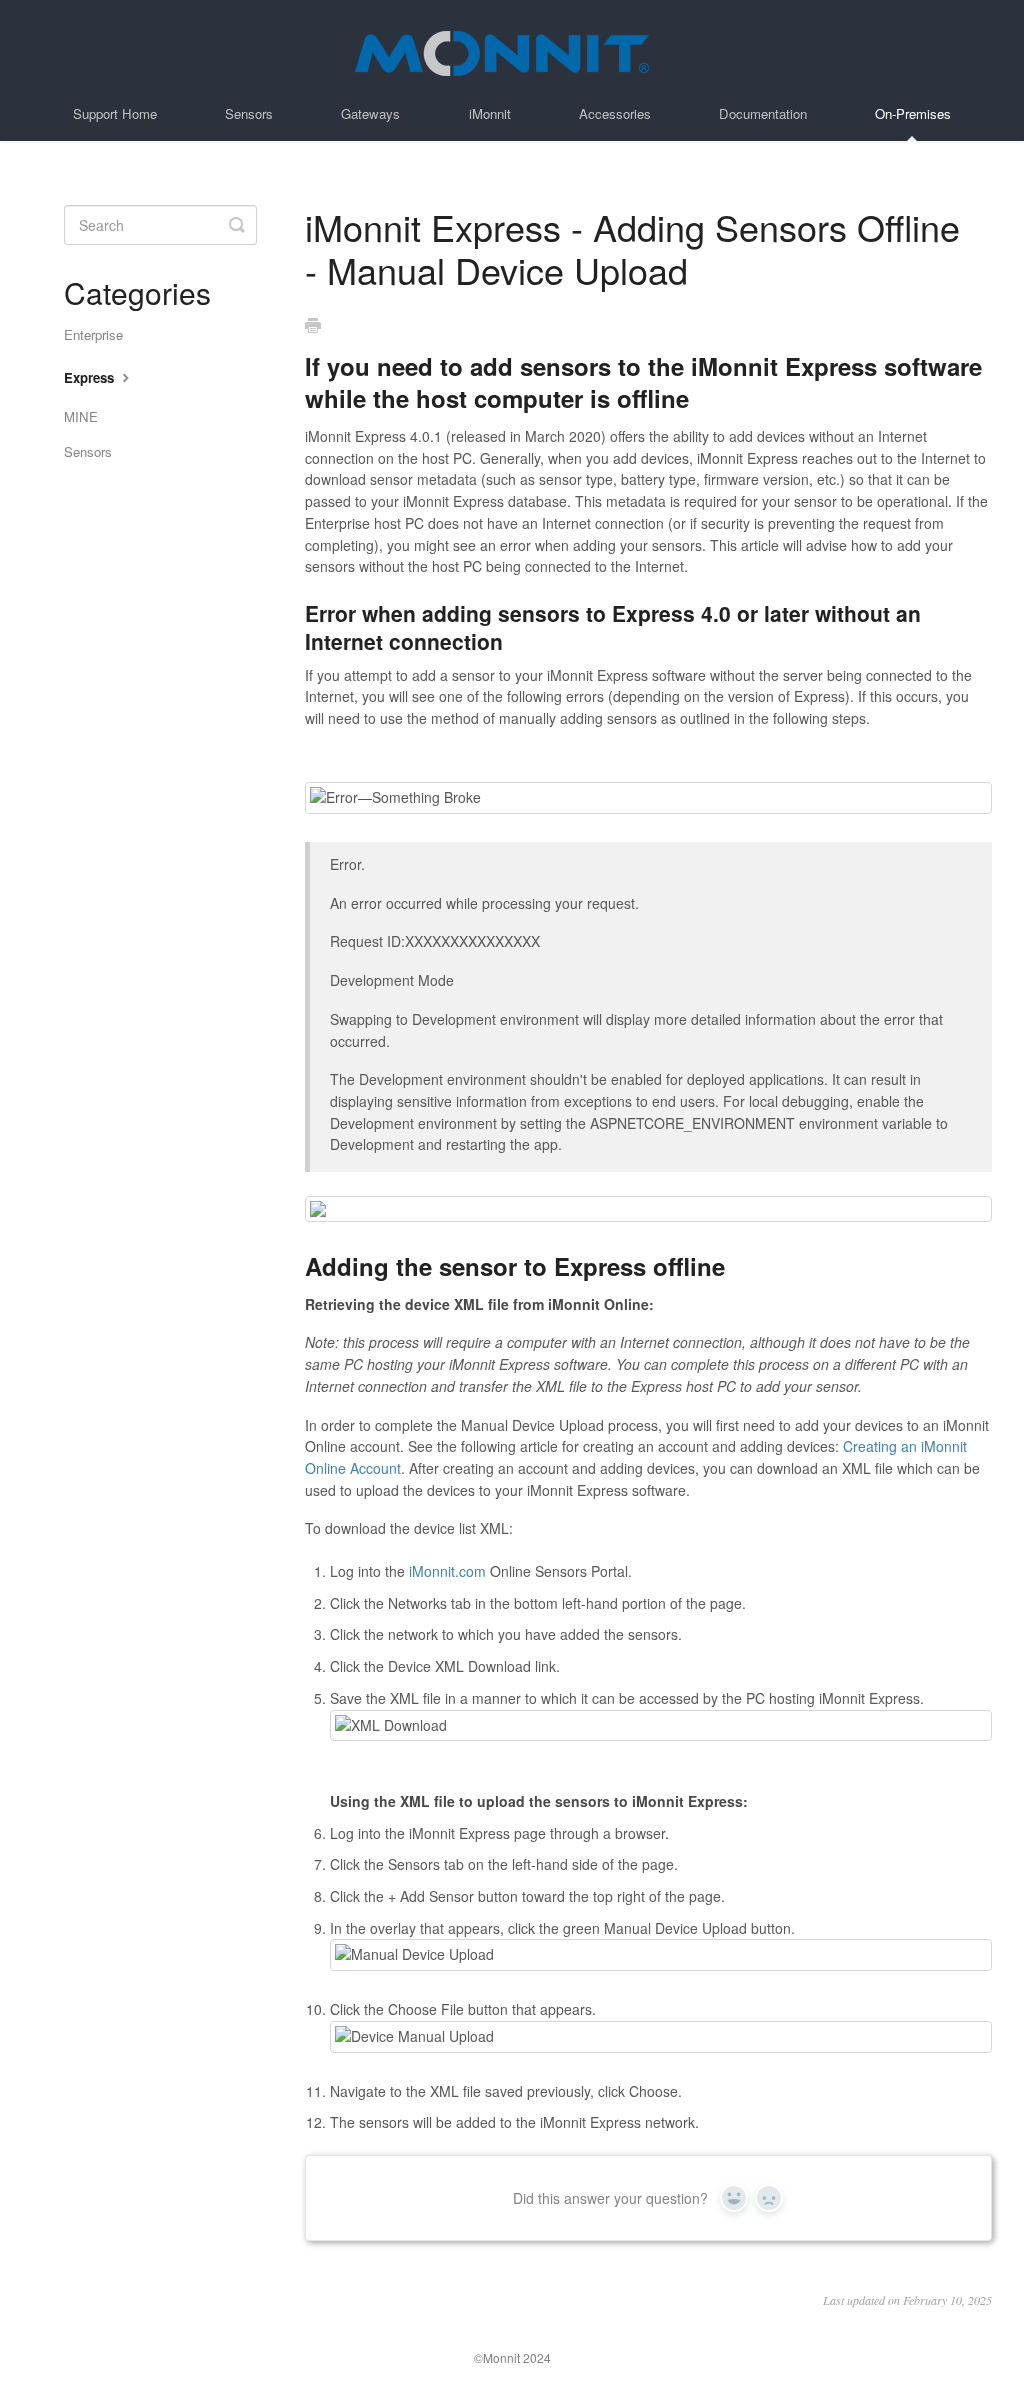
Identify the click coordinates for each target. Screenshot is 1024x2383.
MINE (81, 416)
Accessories (615, 113)
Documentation (763, 113)
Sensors (249, 113)
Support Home (115, 113)
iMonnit (490, 113)
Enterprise (93, 334)
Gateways (370, 113)
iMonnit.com (447, 1571)
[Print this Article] (313, 326)
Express (91, 377)
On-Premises (913, 113)
